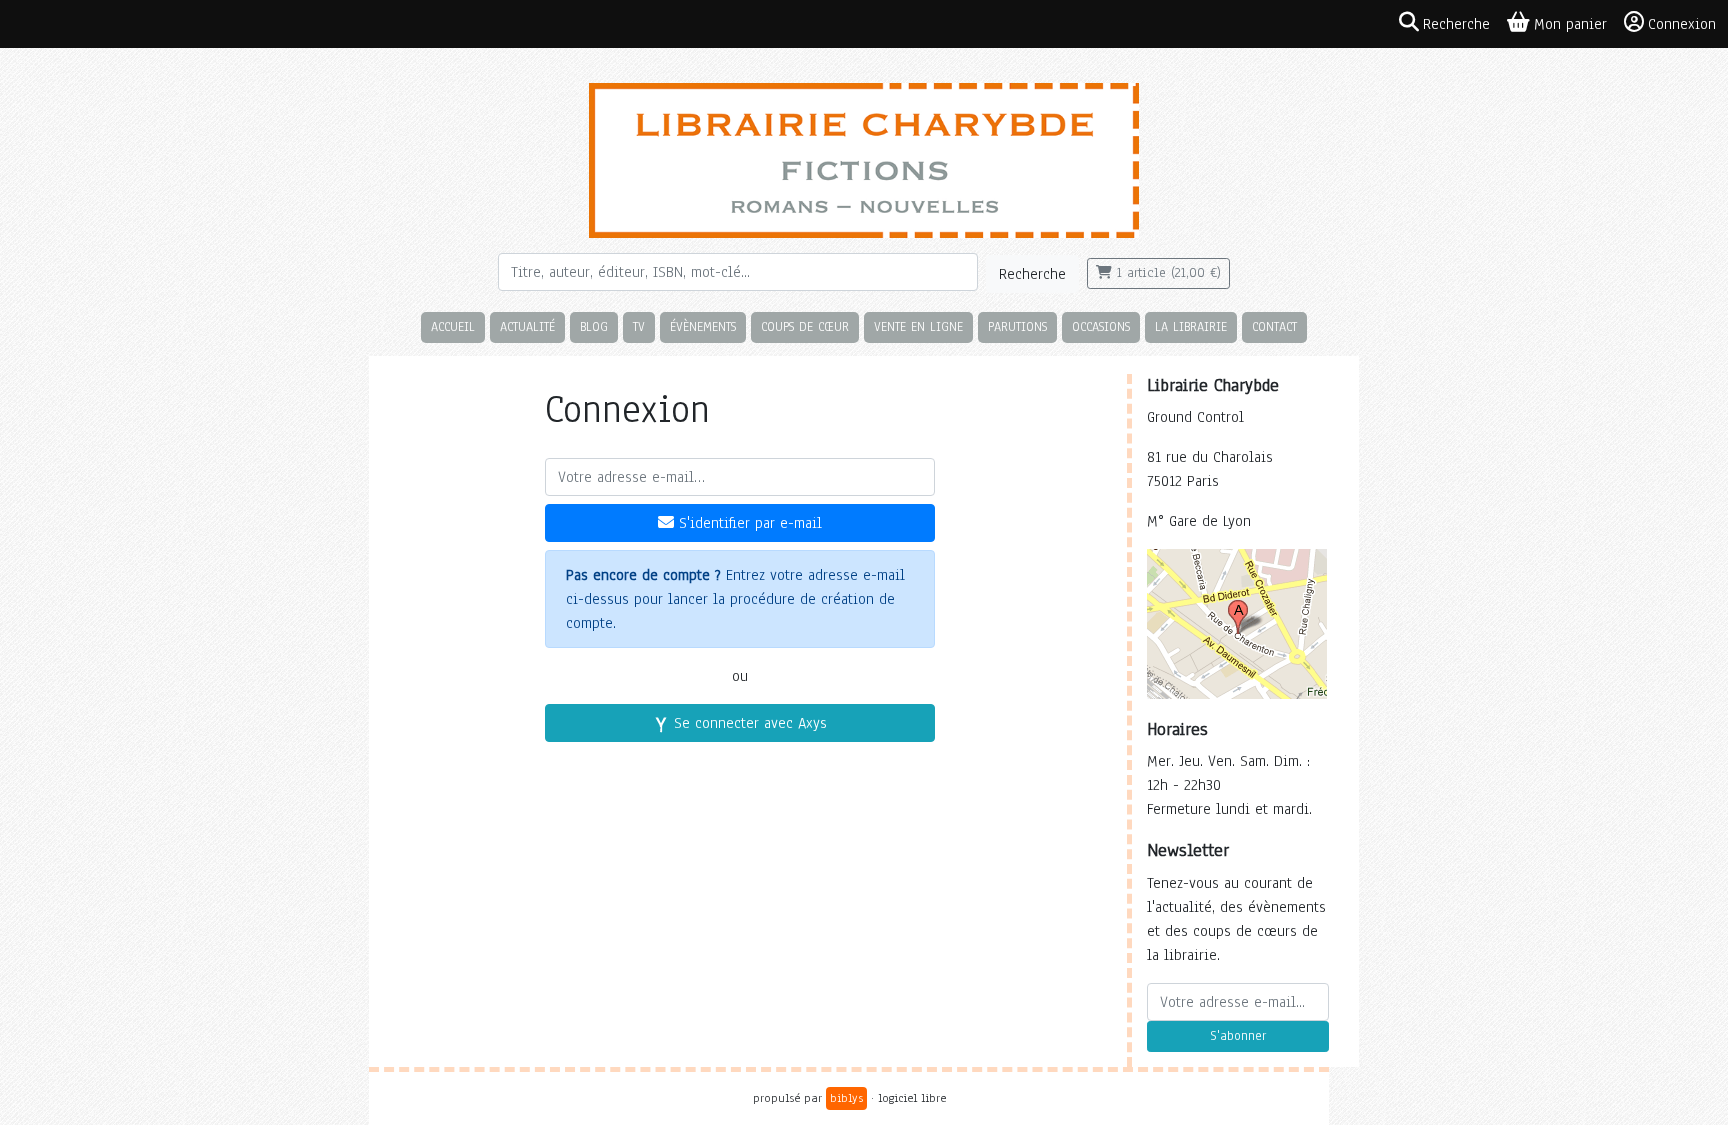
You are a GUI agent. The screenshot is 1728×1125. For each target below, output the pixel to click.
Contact (1274, 326)
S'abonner (1238, 1036)
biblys (846, 1098)
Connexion (1682, 24)
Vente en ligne (918, 326)
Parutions (1017, 326)
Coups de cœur (805, 326)
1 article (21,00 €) (1166, 273)
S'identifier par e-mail (748, 523)
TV (639, 326)
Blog (594, 326)
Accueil (453, 326)
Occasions (1101, 326)
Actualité (527, 326)
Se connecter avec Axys (748, 723)
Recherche (1032, 274)
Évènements (703, 326)
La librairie (1191, 326)
